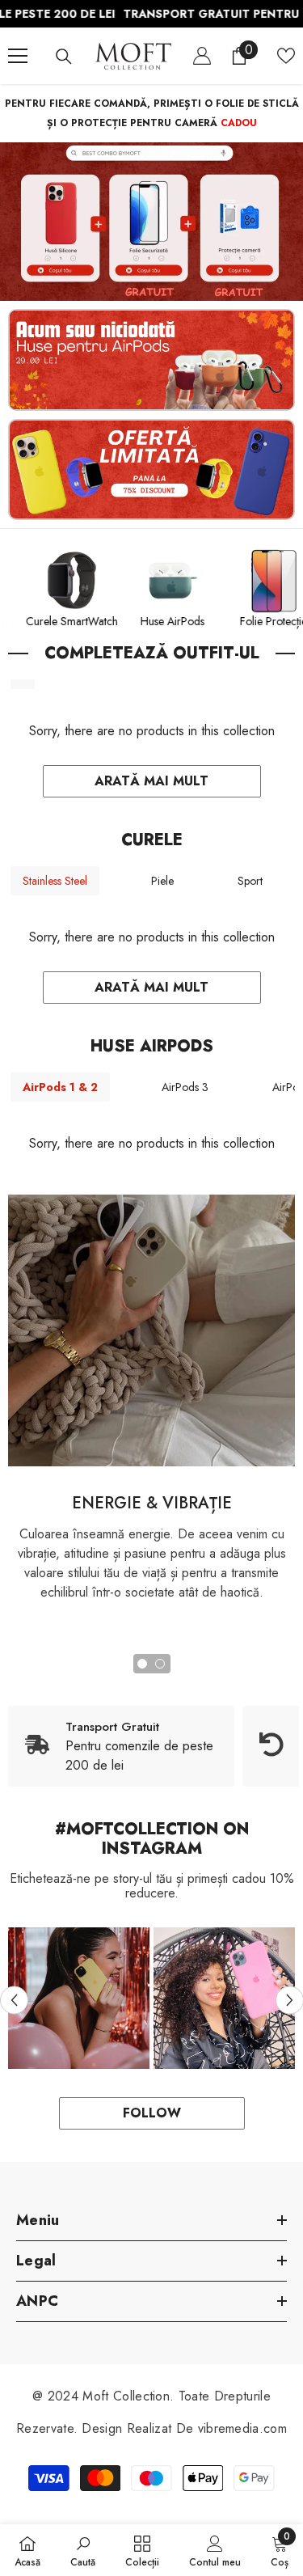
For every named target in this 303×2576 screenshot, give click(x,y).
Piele (162, 881)
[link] (151, 1330)
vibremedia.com (242, 2428)
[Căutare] (64, 57)
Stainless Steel (55, 881)
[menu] (18, 56)
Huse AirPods (194, 621)
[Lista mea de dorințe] (286, 56)
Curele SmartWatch (93, 621)
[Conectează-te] (202, 56)
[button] (14, 2000)
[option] (79, 1998)
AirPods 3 (185, 1087)
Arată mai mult (151, 781)
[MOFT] (151, 222)
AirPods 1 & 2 (60, 1087)
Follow (152, 2113)
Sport (250, 881)
